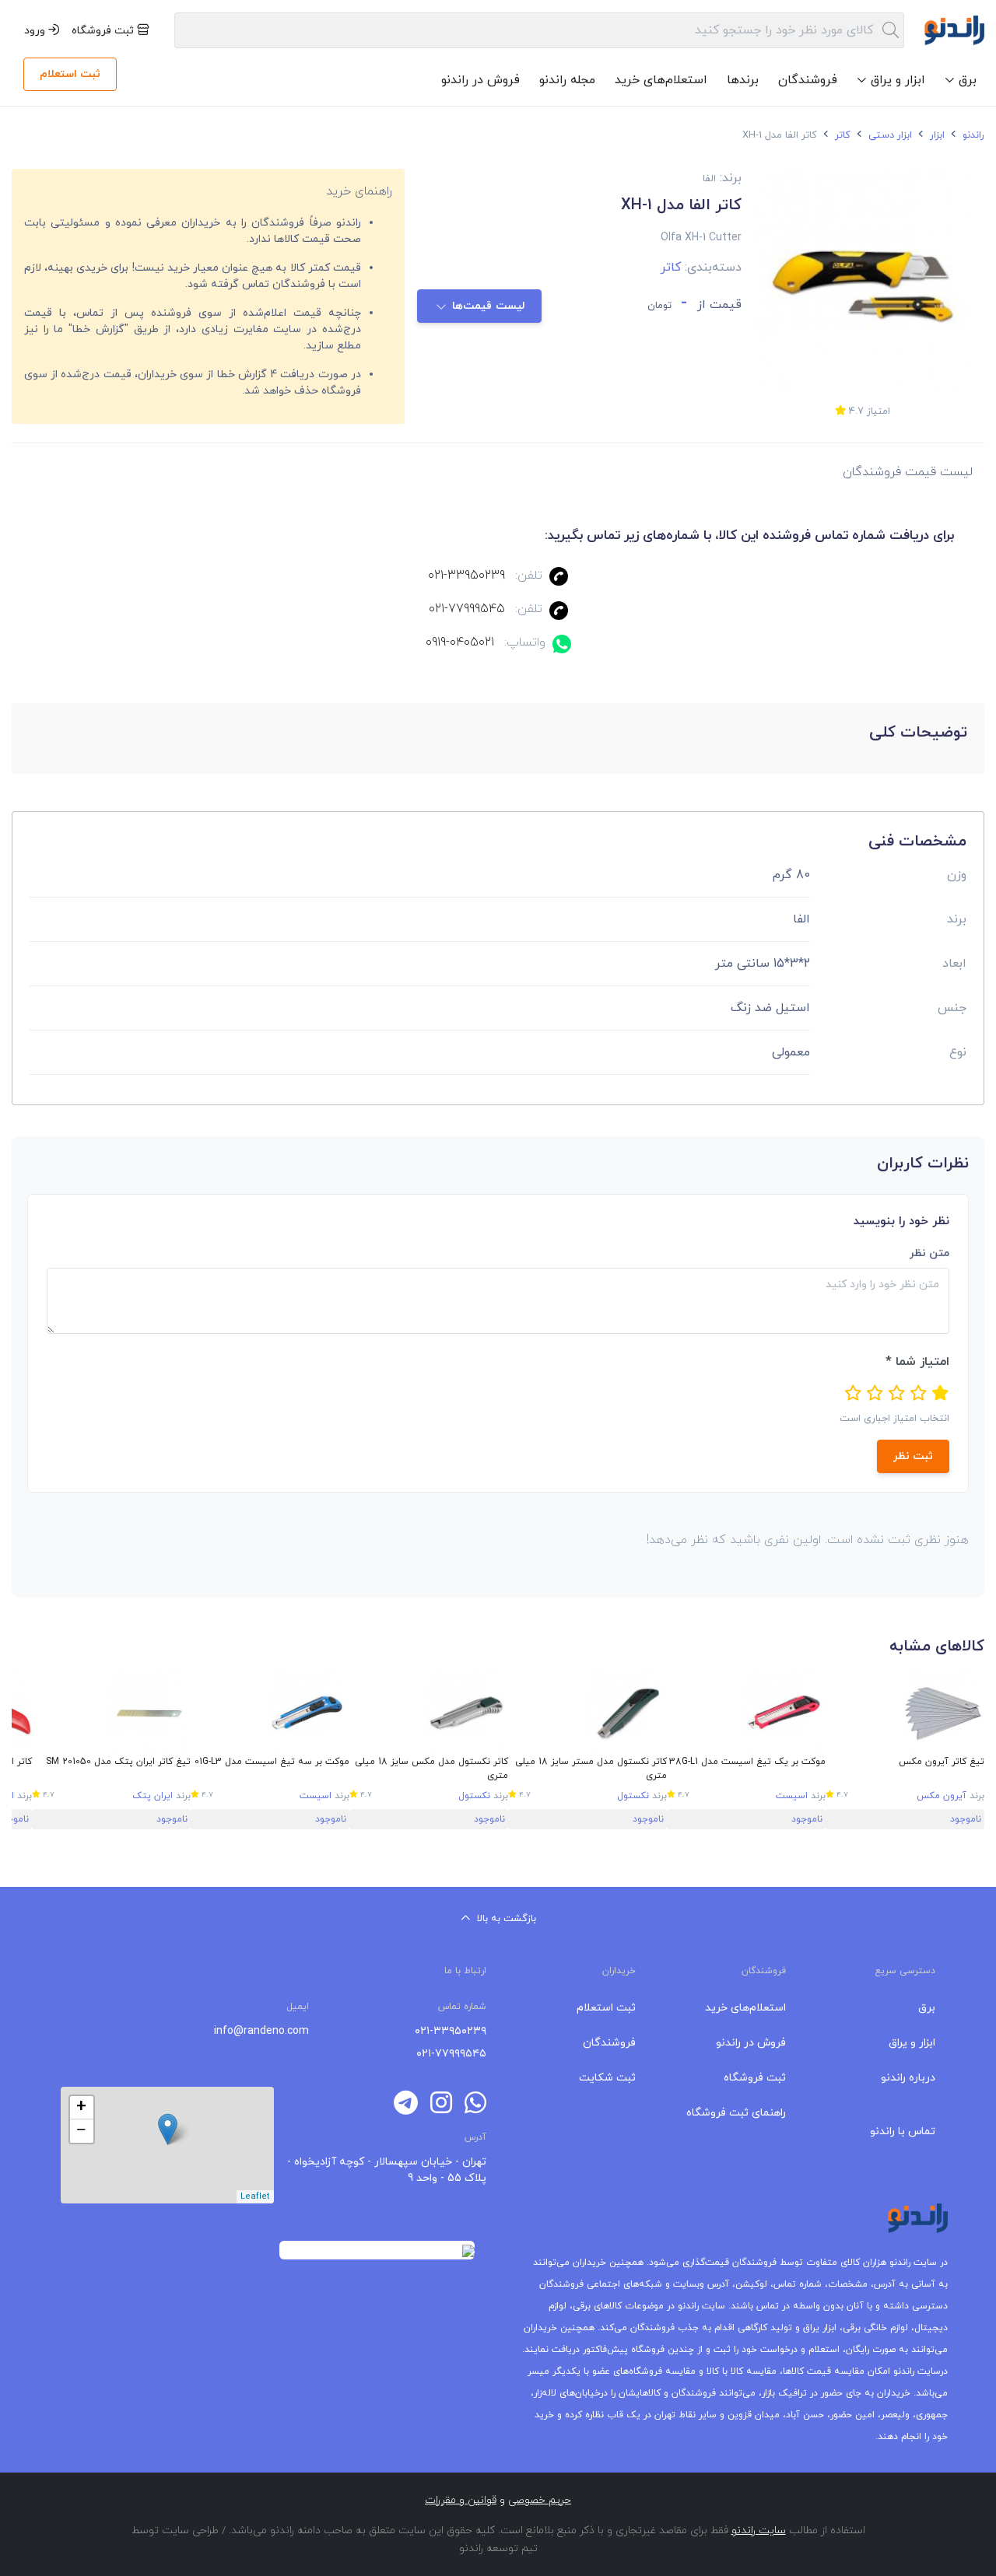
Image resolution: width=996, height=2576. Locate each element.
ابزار (936, 135)
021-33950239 (466, 576)
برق (927, 2008)
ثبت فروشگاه (104, 31)
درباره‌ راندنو (908, 2078)
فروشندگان (808, 80)
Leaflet (255, 2196)
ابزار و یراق (912, 2043)
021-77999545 (467, 609)
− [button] (81, 2131)
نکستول (633, 1796)
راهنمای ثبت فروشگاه (736, 2113)
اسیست (792, 1796)
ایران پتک (153, 1796)
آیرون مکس (942, 1796)
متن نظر (929, 1253)
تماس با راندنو (903, 2131)
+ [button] (81, 2108)
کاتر (841, 135)
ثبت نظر (913, 1456)
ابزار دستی (889, 135)
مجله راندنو (567, 80)
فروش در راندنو (480, 80)
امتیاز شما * (917, 1362)
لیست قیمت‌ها (488, 306)
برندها (743, 80)
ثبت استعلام (70, 74)
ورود (36, 31)
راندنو (972, 135)
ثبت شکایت (607, 2078)
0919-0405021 (460, 642)
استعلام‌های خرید (661, 80)
